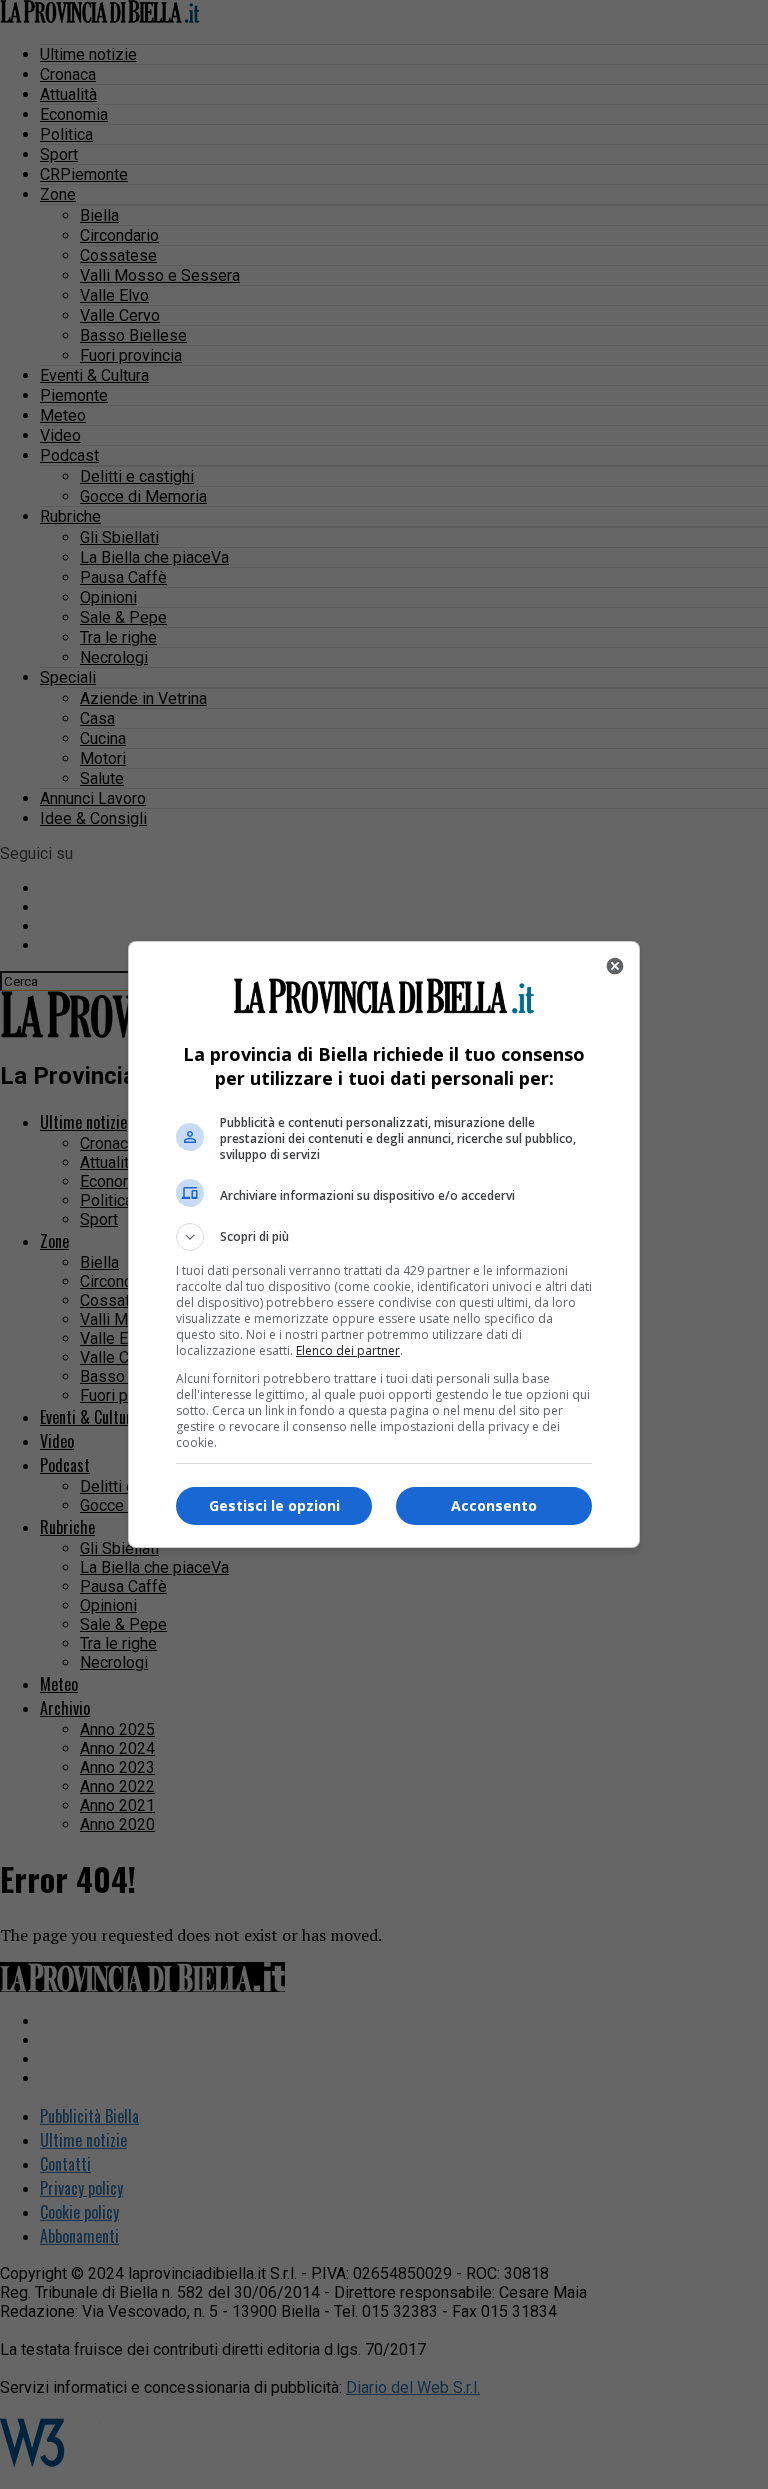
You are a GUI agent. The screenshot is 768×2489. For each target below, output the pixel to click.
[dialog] (384, 1244)
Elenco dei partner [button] (348, 1350)
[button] (384, 1237)
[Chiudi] (615, 966)
